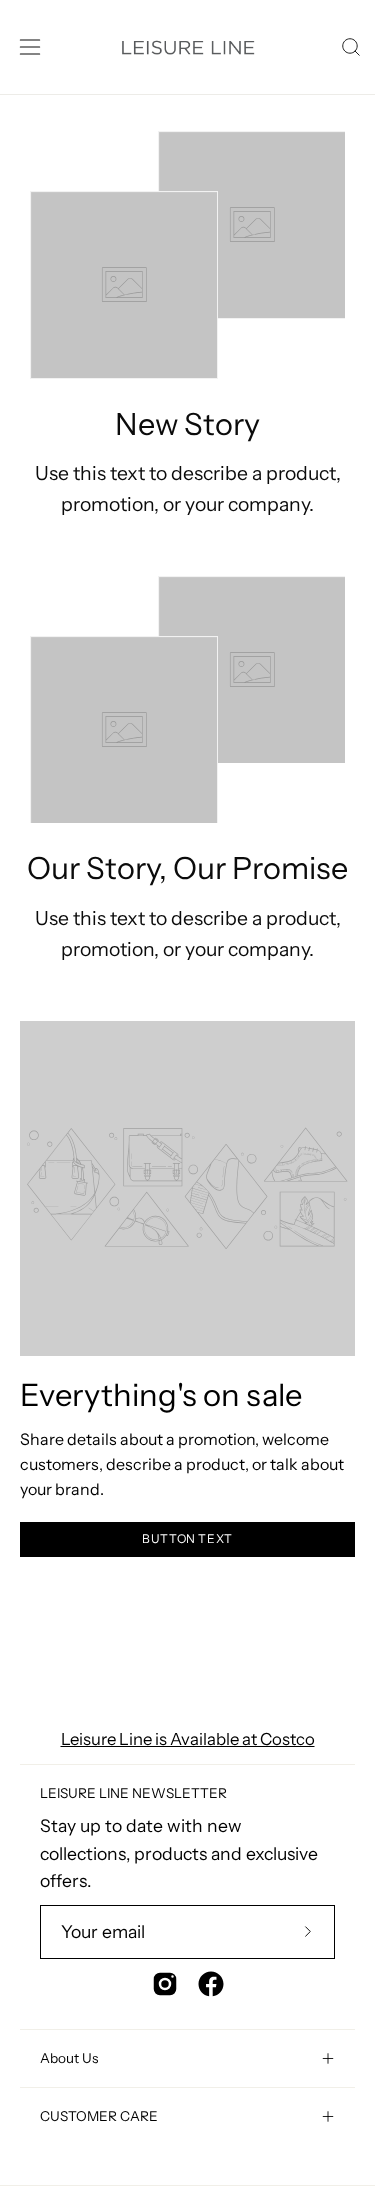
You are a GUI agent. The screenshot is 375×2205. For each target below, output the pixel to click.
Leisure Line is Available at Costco (188, 1739)
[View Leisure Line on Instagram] (165, 1984)
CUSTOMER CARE (99, 2116)
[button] (349, 47)
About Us (69, 2058)
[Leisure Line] (187, 47)
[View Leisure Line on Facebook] (211, 1984)
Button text (187, 1538)
